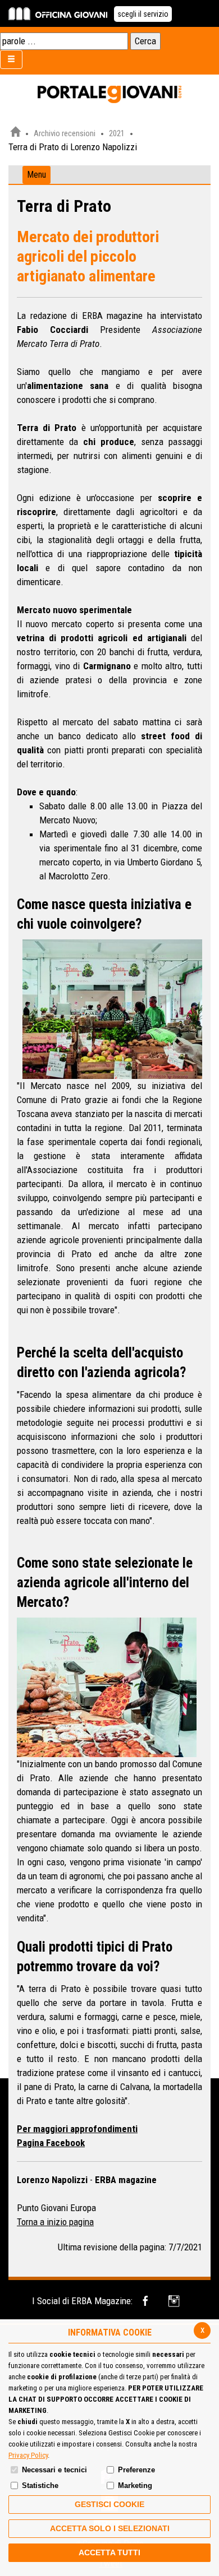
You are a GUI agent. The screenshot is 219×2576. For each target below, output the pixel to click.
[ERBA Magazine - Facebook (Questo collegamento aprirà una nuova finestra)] (147, 2301)
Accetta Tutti (109, 2552)
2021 (117, 133)
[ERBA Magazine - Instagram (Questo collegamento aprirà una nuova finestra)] (175, 2301)
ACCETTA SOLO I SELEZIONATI (110, 2528)
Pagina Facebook (51, 2143)
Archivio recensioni (65, 133)
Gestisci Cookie (109, 2504)
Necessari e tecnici (54, 2470)
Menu (36, 175)
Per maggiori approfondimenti (77, 2129)
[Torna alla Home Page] (15, 133)
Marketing (135, 2485)
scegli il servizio (143, 14)
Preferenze (136, 2470)
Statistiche (40, 2485)
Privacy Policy (28, 2455)
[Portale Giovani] (109, 95)
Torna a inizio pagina (55, 2222)
